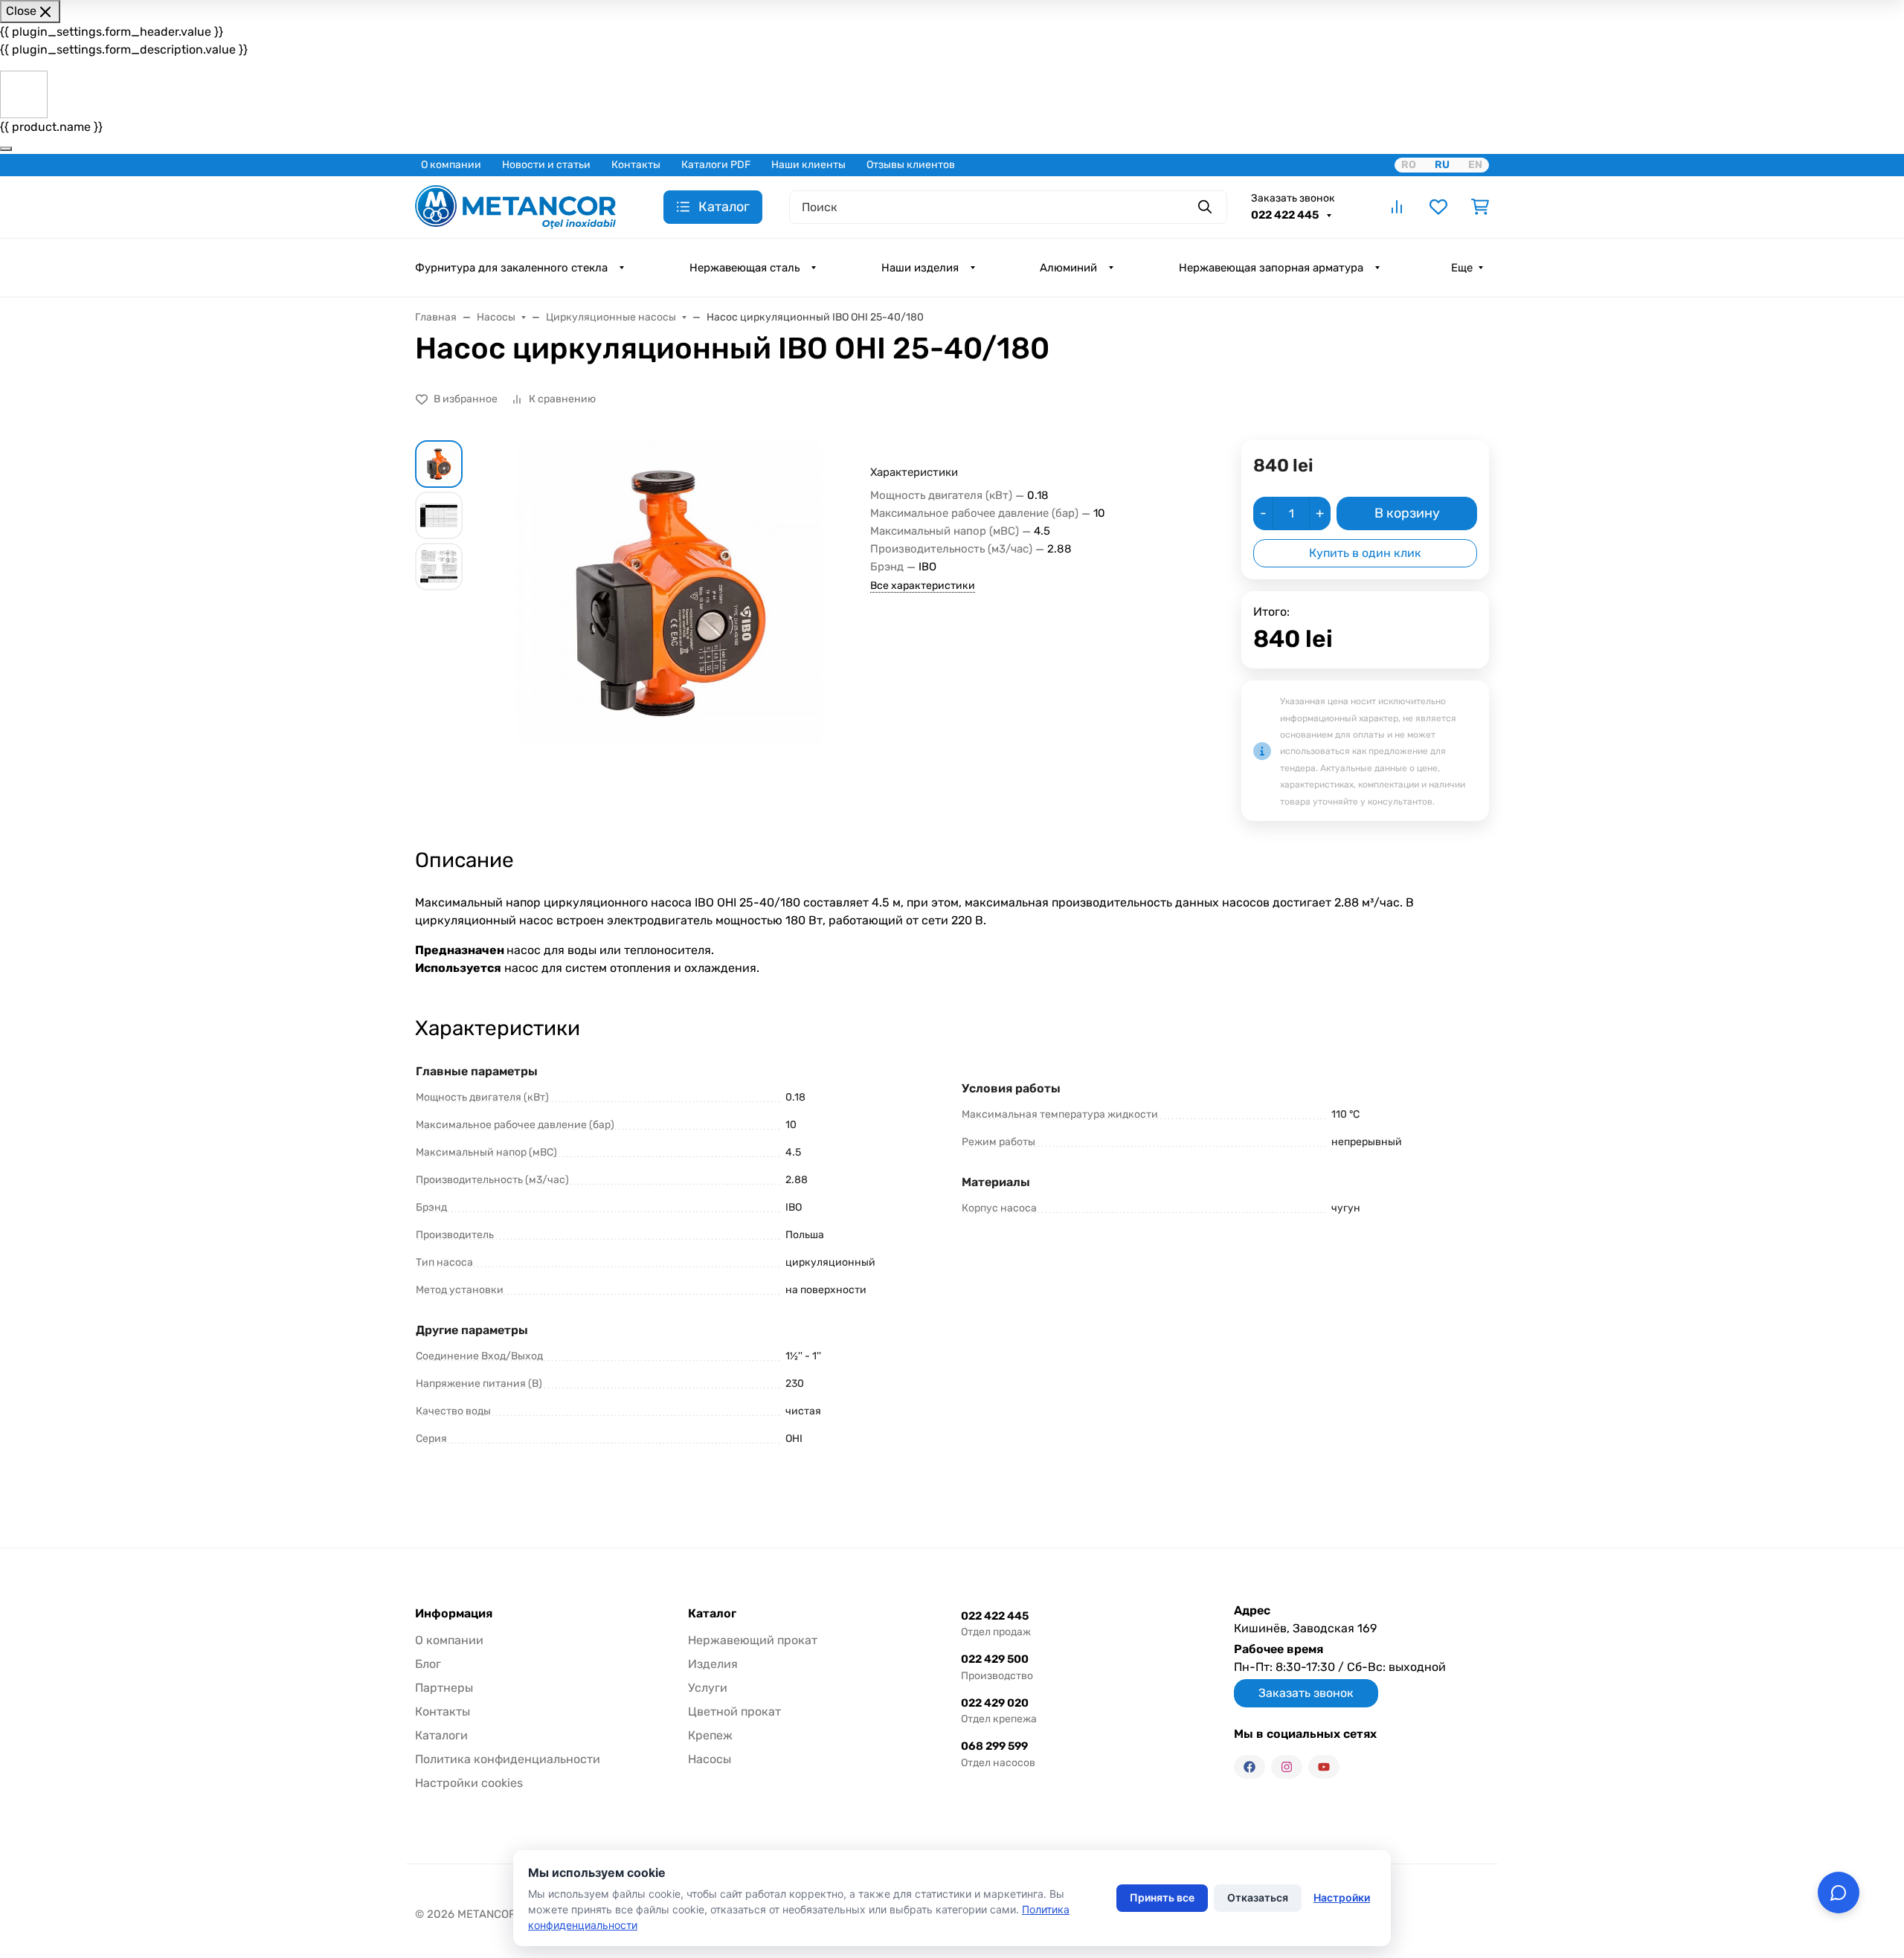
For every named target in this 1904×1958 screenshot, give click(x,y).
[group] (669, 593)
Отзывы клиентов (911, 165)
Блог (428, 1664)
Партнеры (444, 1688)
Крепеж (710, 1735)
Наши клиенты (808, 165)
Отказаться (1258, 1897)
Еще (1462, 268)
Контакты (636, 165)
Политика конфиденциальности (508, 1759)
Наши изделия (920, 268)
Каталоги (441, 1735)
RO (1409, 165)
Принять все (1162, 1897)
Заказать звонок (1293, 198)
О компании (451, 165)
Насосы (710, 1759)
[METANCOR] (515, 206)
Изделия (713, 1664)
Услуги (708, 1688)
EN (1475, 165)
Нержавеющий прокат (753, 1640)
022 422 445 (1286, 215)
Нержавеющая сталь (744, 268)
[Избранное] (1438, 207)
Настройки (1342, 1897)
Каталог (712, 1614)
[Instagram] (1287, 1767)
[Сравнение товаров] (1397, 207)
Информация (454, 1614)
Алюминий (1068, 268)
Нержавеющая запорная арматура (1271, 268)
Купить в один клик (1365, 553)
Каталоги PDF (716, 165)
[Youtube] (1324, 1767)
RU (1442, 165)
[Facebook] (1249, 1767)
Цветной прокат (734, 1711)
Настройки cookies (469, 1783)
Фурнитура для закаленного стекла (511, 268)
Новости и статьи (546, 165)
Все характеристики (923, 586)
